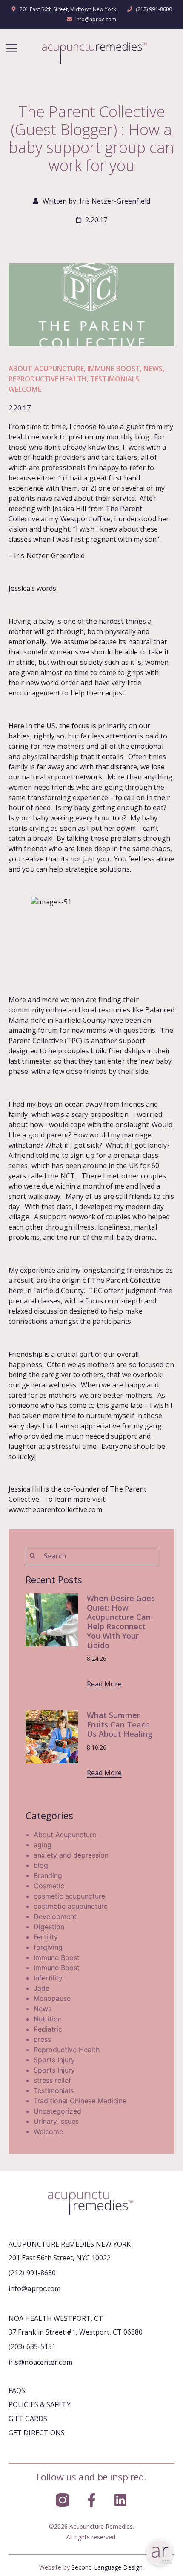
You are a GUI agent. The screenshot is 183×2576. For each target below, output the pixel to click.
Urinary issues (56, 2121)
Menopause (52, 1998)
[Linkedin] (120, 2500)
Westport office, (87, 519)
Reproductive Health (48, 379)
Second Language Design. (108, 2567)
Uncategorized (57, 2111)
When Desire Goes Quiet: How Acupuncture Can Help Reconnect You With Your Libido (121, 1622)
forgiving (48, 1947)
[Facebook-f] (91, 2500)
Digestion (49, 1927)
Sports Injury (54, 2060)
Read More (104, 1684)
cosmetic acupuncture (69, 1896)
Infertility (48, 1978)
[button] (12, 49)
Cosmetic (49, 1886)
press (42, 2039)
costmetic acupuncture (71, 1906)
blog (41, 1865)
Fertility (46, 1937)
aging (43, 1845)
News (153, 369)
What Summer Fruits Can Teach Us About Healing (120, 1724)
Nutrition (48, 2019)
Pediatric (48, 2029)
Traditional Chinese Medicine (80, 2101)
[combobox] (91, 1556)
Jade (41, 1988)
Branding (48, 1875)
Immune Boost (114, 369)
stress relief (52, 2080)
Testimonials (115, 379)
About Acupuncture (46, 369)
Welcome (25, 389)
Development (55, 1916)
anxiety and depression (71, 1855)
